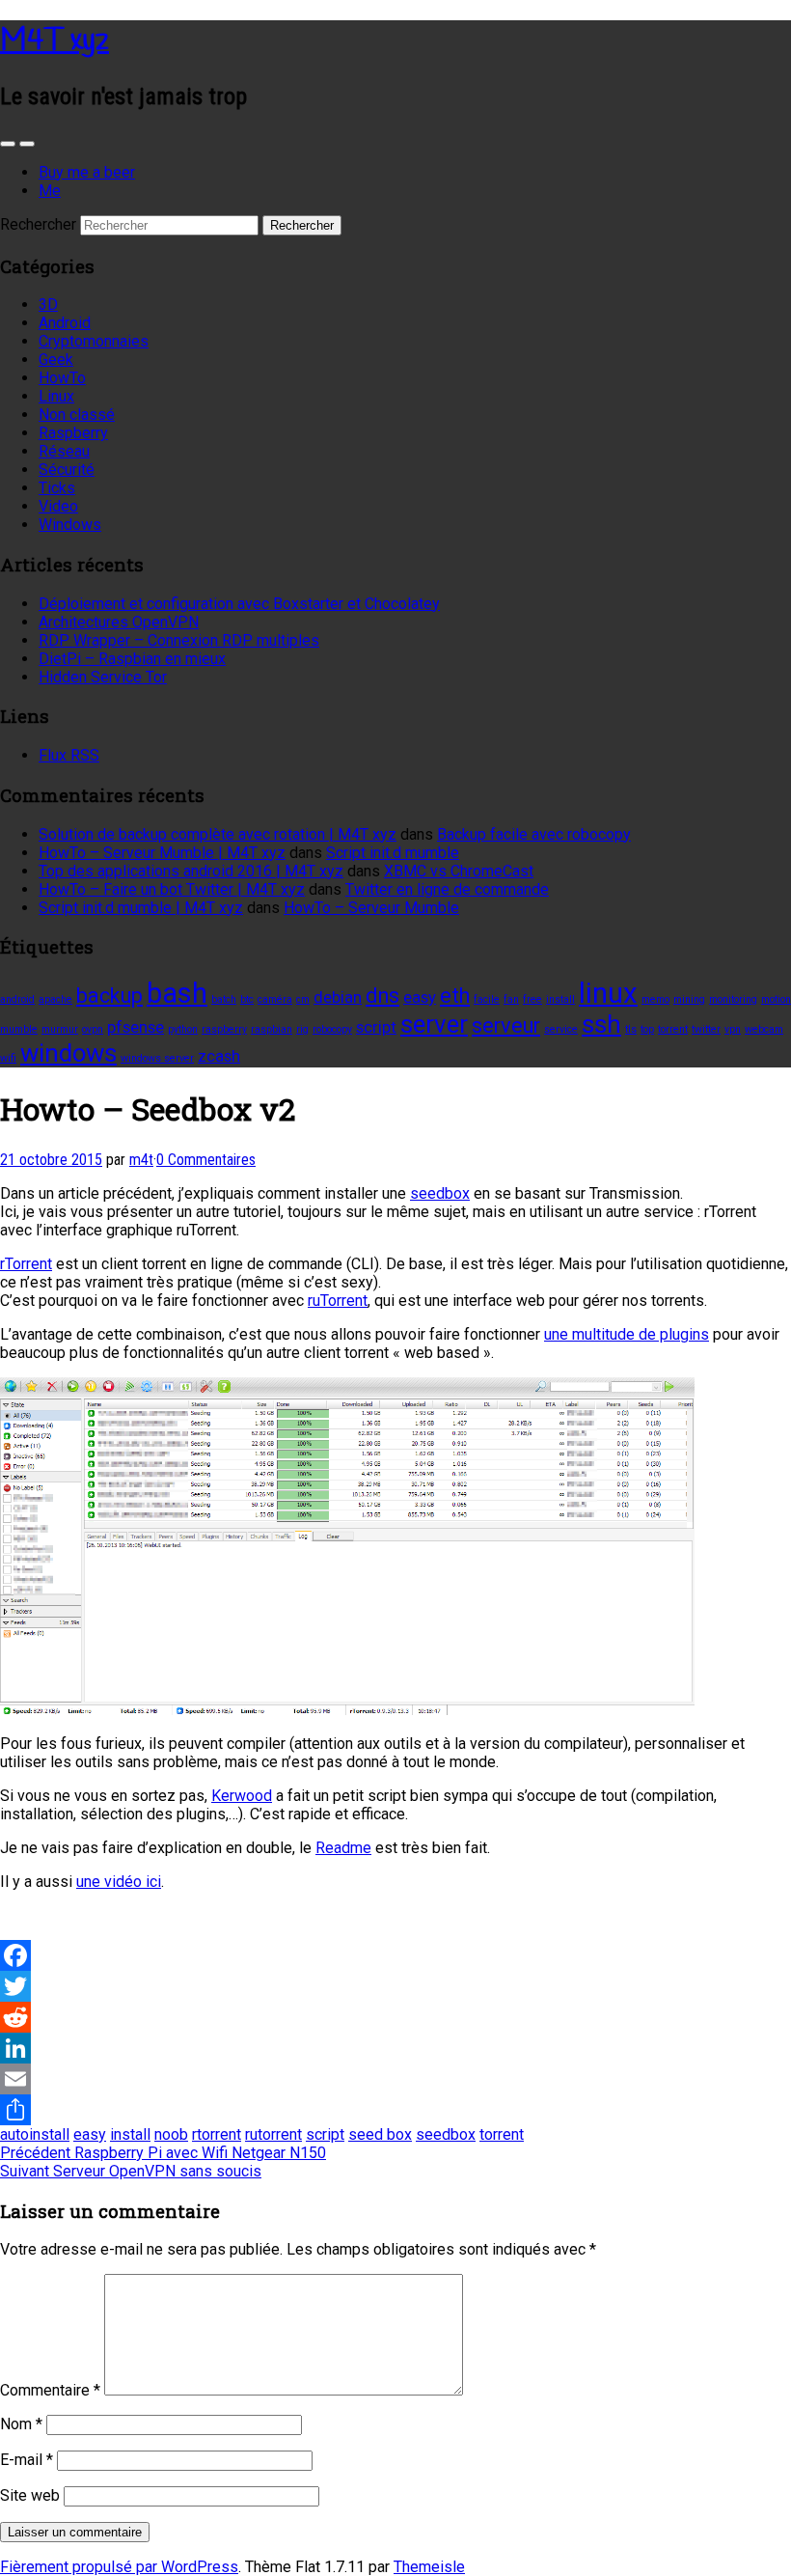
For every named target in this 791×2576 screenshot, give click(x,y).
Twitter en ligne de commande (447, 889)
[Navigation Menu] (27, 144)
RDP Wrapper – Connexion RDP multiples (179, 640)
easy (420, 997)
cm (303, 999)
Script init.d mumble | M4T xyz (141, 908)
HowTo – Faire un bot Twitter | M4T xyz (172, 889)
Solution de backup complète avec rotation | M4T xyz (218, 834)
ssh (601, 1024)
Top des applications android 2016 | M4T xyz (191, 871)
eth (455, 996)
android (17, 999)
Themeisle (429, 2567)
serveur (506, 1025)
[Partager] (395, 2110)
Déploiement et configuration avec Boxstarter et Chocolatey (239, 604)
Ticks (57, 488)
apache (55, 999)
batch (224, 999)
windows (68, 1053)
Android (65, 323)
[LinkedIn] (395, 2048)
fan (511, 999)
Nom (21, 2424)
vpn (733, 1029)
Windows (70, 525)
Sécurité (67, 470)
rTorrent (26, 1264)
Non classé (77, 415)
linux (608, 993)
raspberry (224, 1029)
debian (338, 997)
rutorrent (273, 2134)
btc (247, 999)
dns (382, 996)
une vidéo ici (119, 1882)
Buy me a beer (87, 172)
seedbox (440, 1193)
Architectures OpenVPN (119, 622)
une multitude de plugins (627, 1334)
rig (302, 1029)
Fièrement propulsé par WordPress (119, 2567)
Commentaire (50, 2390)
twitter (706, 1029)
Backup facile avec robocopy (534, 834)
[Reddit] (395, 2017)
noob (171, 2134)
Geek (56, 360)
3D (48, 305)
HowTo (62, 378)
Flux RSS (69, 755)
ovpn (93, 1029)
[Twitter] (395, 1986)
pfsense (136, 1027)
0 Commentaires (206, 1160)
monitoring (733, 999)
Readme (343, 1848)
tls (631, 1029)
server (434, 1024)
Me (50, 191)
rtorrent (217, 2134)
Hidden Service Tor (103, 677)
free (532, 999)
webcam (764, 1029)
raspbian (272, 1029)
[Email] (395, 2079)
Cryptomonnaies (94, 341)
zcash (219, 1056)
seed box (380, 2134)
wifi (8, 1058)
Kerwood (242, 1796)
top (647, 1029)
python (183, 1029)
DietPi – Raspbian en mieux (132, 659)
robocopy (332, 1029)
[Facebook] (395, 1955)
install (560, 999)
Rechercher (38, 224)
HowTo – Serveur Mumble (371, 908)
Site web (30, 2495)
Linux (56, 396)
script (376, 1027)
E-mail (27, 2460)
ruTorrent (338, 1301)
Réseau (64, 451)
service (561, 1029)
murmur (60, 1029)
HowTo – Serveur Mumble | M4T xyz (162, 853)
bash (177, 993)
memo (655, 999)
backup (109, 996)
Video (58, 506)
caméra (275, 999)
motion (776, 999)
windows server (157, 1058)
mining (689, 999)
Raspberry (73, 433)
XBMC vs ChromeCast (459, 871)
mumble (19, 1029)
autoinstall (35, 2134)
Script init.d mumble (393, 853)
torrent (673, 1029)
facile (487, 999)
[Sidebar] (8, 144)
